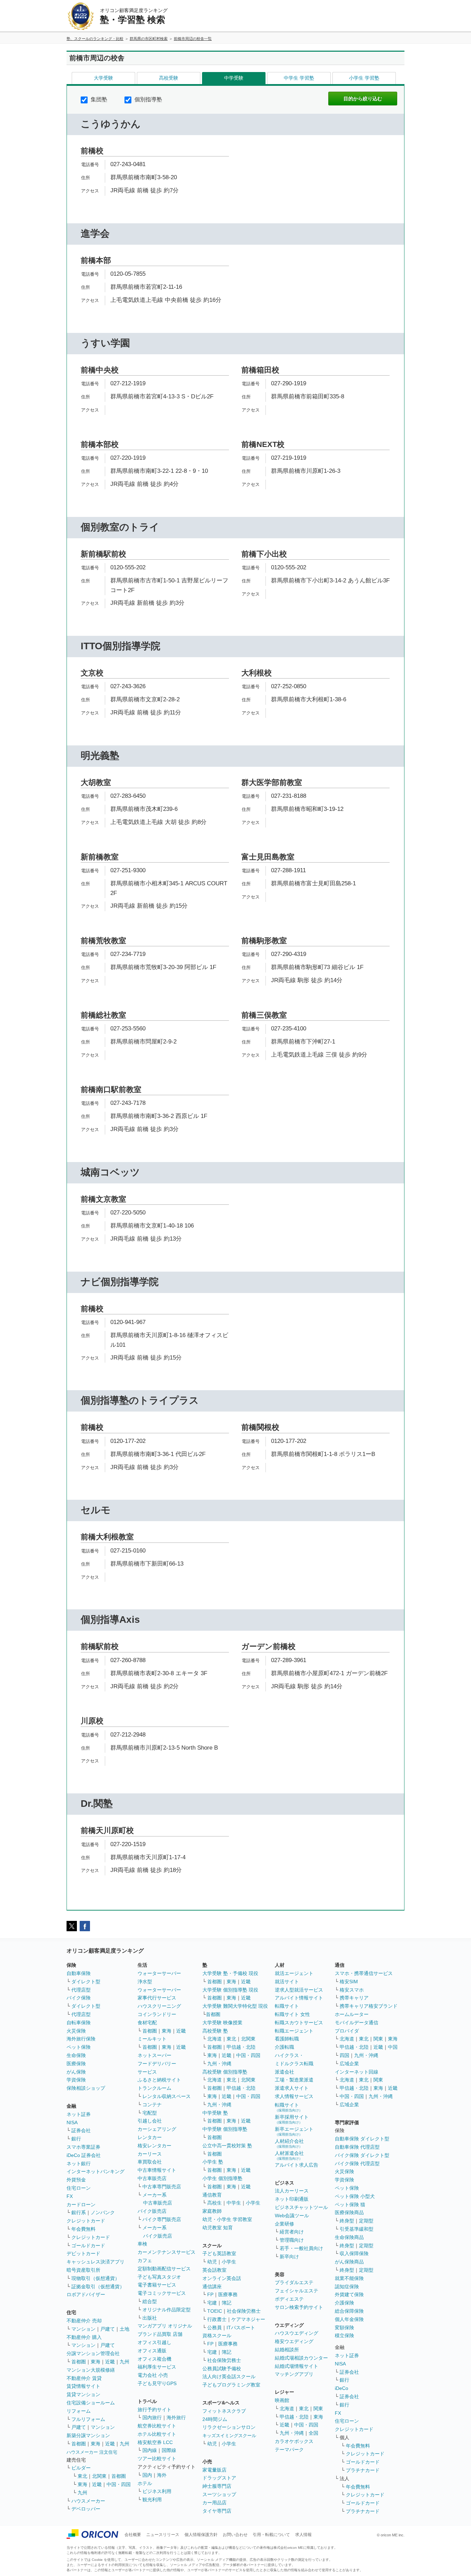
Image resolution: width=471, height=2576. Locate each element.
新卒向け (289, 2257)
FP (210, 2294)
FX (70, 2196)
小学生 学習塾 (364, 78)
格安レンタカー (154, 2146)
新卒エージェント (294, 2131)
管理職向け (292, 2240)
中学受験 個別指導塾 (225, 2129)
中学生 (234, 2203)
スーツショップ (219, 2494)
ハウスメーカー (88, 2501)
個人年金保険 (349, 2319)
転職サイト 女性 (292, 2014)
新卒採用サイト (292, 2119)
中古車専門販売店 (162, 2187)
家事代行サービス (157, 1998)
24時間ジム (215, 2419)
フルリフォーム (88, 2419)
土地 (124, 2329)
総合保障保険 (349, 2311)
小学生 (253, 2203)
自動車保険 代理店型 (357, 2147)
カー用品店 (214, 2503)
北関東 (99, 2476)
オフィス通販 (152, 2351)
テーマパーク (289, 2450)
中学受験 (234, 78)
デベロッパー (86, 2509)
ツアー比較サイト (157, 2458)
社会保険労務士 (244, 2311)
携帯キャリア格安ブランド (369, 2006)
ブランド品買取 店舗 (160, 2334)
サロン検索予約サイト (299, 2307)
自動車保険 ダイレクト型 (362, 2139)
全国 (313, 2433)
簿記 (227, 2303)
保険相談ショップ (86, 2088)
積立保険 (344, 2335)
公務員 (214, 2328)
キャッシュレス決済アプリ (96, 2262)
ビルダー (81, 2468)
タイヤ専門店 (217, 2511)
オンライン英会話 (222, 2278)
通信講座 (212, 2287)
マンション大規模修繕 (91, 2370)
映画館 (282, 2400)
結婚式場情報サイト (297, 2366)
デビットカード (83, 2253)
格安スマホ (352, 1990)
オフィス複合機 (154, 2359)
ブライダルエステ (294, 2282)
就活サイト (287, 1982)
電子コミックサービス (162, 2293)
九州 (124, 2362)
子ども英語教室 (219, 2253)
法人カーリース (292, 2191)
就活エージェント (294, 1973)
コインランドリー (157, 2014)
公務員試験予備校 (222, 2369)
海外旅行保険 (81, 2039)
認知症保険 (347, 2287)
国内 (147, 2475)
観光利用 (152, 2499)
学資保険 (76, 2080)
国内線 (150, 2450)
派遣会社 (284, 2072)
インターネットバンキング (96, 2171)
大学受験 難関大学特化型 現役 (235, 2006)
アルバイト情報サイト (299, 1998)
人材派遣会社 (289, 2155)
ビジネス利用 (157, 2491)
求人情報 (303, 2535)
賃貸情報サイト (83, 2386)
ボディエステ (289, 2299)
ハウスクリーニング (159, 2006)
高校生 (214, 2203)
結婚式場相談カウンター (301, 2358)
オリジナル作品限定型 (167, 2310)
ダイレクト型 (86, 1982)
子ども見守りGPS (157, 2383)
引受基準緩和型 (357, 2229)
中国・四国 (119, 2484)
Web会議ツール (292, 2216)
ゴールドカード (88, 2246)
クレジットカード (86, 2221)
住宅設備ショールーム (91, 2403)
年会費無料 (83, 2229)
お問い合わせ (235, 2535)
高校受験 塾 (215, 2031)
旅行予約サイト (154, 2410)
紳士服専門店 (217, 2486)
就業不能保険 (349, 2278)
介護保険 (344, 2303)
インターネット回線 (357, 2072)
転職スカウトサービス (299, 2023)
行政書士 (217, 2319)
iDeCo (342, 2388)
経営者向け (292, 2232)
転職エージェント (294, 2031)
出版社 (150, 2318)
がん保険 (76, 2072)
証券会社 (81, 2130)
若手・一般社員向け (301, 2248)
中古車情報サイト (157, 2170)
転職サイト (287, 2006)
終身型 (347, 2221)
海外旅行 (176, 2417)
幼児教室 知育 (218, 2228)
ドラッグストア (219, 2478)
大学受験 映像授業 (222, 2023)
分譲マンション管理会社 (93, 2353)
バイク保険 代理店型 (357, 2163)
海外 (162, 2475)
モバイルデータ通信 (357, 2023)
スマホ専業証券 (83, 2147)
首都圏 (79, 2362)
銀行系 (79, 2212)
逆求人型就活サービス (299, 1990)
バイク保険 (79, 1998)
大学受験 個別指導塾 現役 (230, 1990)
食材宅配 (147, 2023)
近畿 (110, 2362)
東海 (96, 2362)
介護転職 (284, 2047)
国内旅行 (152, 2417)
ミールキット (152, 2039)
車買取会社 (150, 2162)
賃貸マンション (83, 2394)
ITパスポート (241, 2328)
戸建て (108, 2329)
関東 (318, 2409)
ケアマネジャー (248, 2319)
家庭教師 (212, 2211)
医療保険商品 (349, 2212)
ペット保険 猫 (350, 2205)
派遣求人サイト (292, 2088)
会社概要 (133, 2535)
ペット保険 (79, 2047)
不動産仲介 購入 (84, 2337)
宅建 (212, 2303)
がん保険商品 (349, 2262)
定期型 (366, 2221)
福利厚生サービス (157, 2367)
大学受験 (103, 78)
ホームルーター (352, 2014)
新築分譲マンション (88, 2435)
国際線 (169, 2450)
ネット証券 (79, 2114)
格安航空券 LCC (155, 2442)
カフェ (145, 2260)
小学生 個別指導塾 (222, 2178)
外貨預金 (76, 2180)
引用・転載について (271, 2535)
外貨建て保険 (349, 2294)
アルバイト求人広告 (297, 2165)
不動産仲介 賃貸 (84, 2378)
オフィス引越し (154, 2342)
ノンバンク (103, 2212)
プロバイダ (347, 2031)
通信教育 (212, 2195)
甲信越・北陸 (241, 2047)
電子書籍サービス (157, 2285)
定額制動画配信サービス (164, 2269)
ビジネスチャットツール (301, 2207)
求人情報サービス (294, 2096)
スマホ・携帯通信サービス (364, 1973)
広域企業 (349, 2064)
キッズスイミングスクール (229, 2436)
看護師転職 (287, 2039)
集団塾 (98, 99)
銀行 (76, 2139)
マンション (83, 2329)
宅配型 (150, 2113)
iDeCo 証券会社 (84, 2155)
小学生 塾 (213, 2162)
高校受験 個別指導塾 (225, 2072)
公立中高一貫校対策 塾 (227, 2146)
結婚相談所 (287, 2350)
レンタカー (150, 2137)
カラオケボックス (294, 2441)
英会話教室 (214, 2270)
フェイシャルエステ (297, 2291)
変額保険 (344, 2328)
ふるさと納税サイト (159, 2080)
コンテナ (152, 2105)
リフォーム (79, 2411)
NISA (72, 2122)
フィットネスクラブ (224, 2411)
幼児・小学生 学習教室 (227, 2219)
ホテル (145, 2483)
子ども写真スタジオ (159, 2277)
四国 (344, 2055)
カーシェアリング (157, 2129)
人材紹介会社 (289, 2143)
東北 (82, 2476)
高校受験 (169, 78)
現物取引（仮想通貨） (96, 2278)
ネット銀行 (79, 2163)
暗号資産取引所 (83, 2270)
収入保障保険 (354, 2253)
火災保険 (76, 2031)
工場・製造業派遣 (294, 2080)
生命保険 (76, 2055)
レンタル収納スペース (167, 2096)
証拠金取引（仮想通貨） (98, 2287)
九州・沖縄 (219, 2064)
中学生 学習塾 (299, 78)
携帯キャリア (354, 1998)
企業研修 (284, 2224)
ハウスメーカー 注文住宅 (92, 2452)
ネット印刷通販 (292, 2199)
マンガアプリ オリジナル (165, 2326)
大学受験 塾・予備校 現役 (230, 1973)
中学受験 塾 (215, 2113)
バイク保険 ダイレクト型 (362, 2155)
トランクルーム (154, 2088)
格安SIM (349, 1982)
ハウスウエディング (297, 2333)
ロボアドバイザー (86, 2294)
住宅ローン (79, 2188)
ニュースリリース (163, 2535)
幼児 (212, 2262)
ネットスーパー (154, 2055)
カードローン (81, 2205)
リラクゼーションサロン (229, 2427)
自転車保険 (79, 2023)
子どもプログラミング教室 (231, 2385)
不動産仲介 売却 (84, 2321)
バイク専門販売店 (162, 2219)
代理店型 (81, 1990)
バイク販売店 (152, 2211)
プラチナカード (363, 2470)
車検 (142, 2244)
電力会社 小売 (153, 2375)
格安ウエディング (294, 2341)
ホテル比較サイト (157, 2434)
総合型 (150, 2301)
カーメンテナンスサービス (167, 2252)
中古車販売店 (152, 2178)
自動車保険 (79, 1973)
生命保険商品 (349, 2237)
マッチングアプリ (294, 2374)
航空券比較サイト (157, 2426)
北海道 (214, 2039)
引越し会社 (150, 2121)
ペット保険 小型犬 (355, 2196)
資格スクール (217, 2335)
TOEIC (215, 2311)
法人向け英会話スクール (229, 2376)
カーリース (150, 2154)
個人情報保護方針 (201, 2535)
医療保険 (76, 2064)
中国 (393, 2047)
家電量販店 (214, 2470)
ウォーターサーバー (159, 1973)
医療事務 (228, 2294)
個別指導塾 (148, 99)
